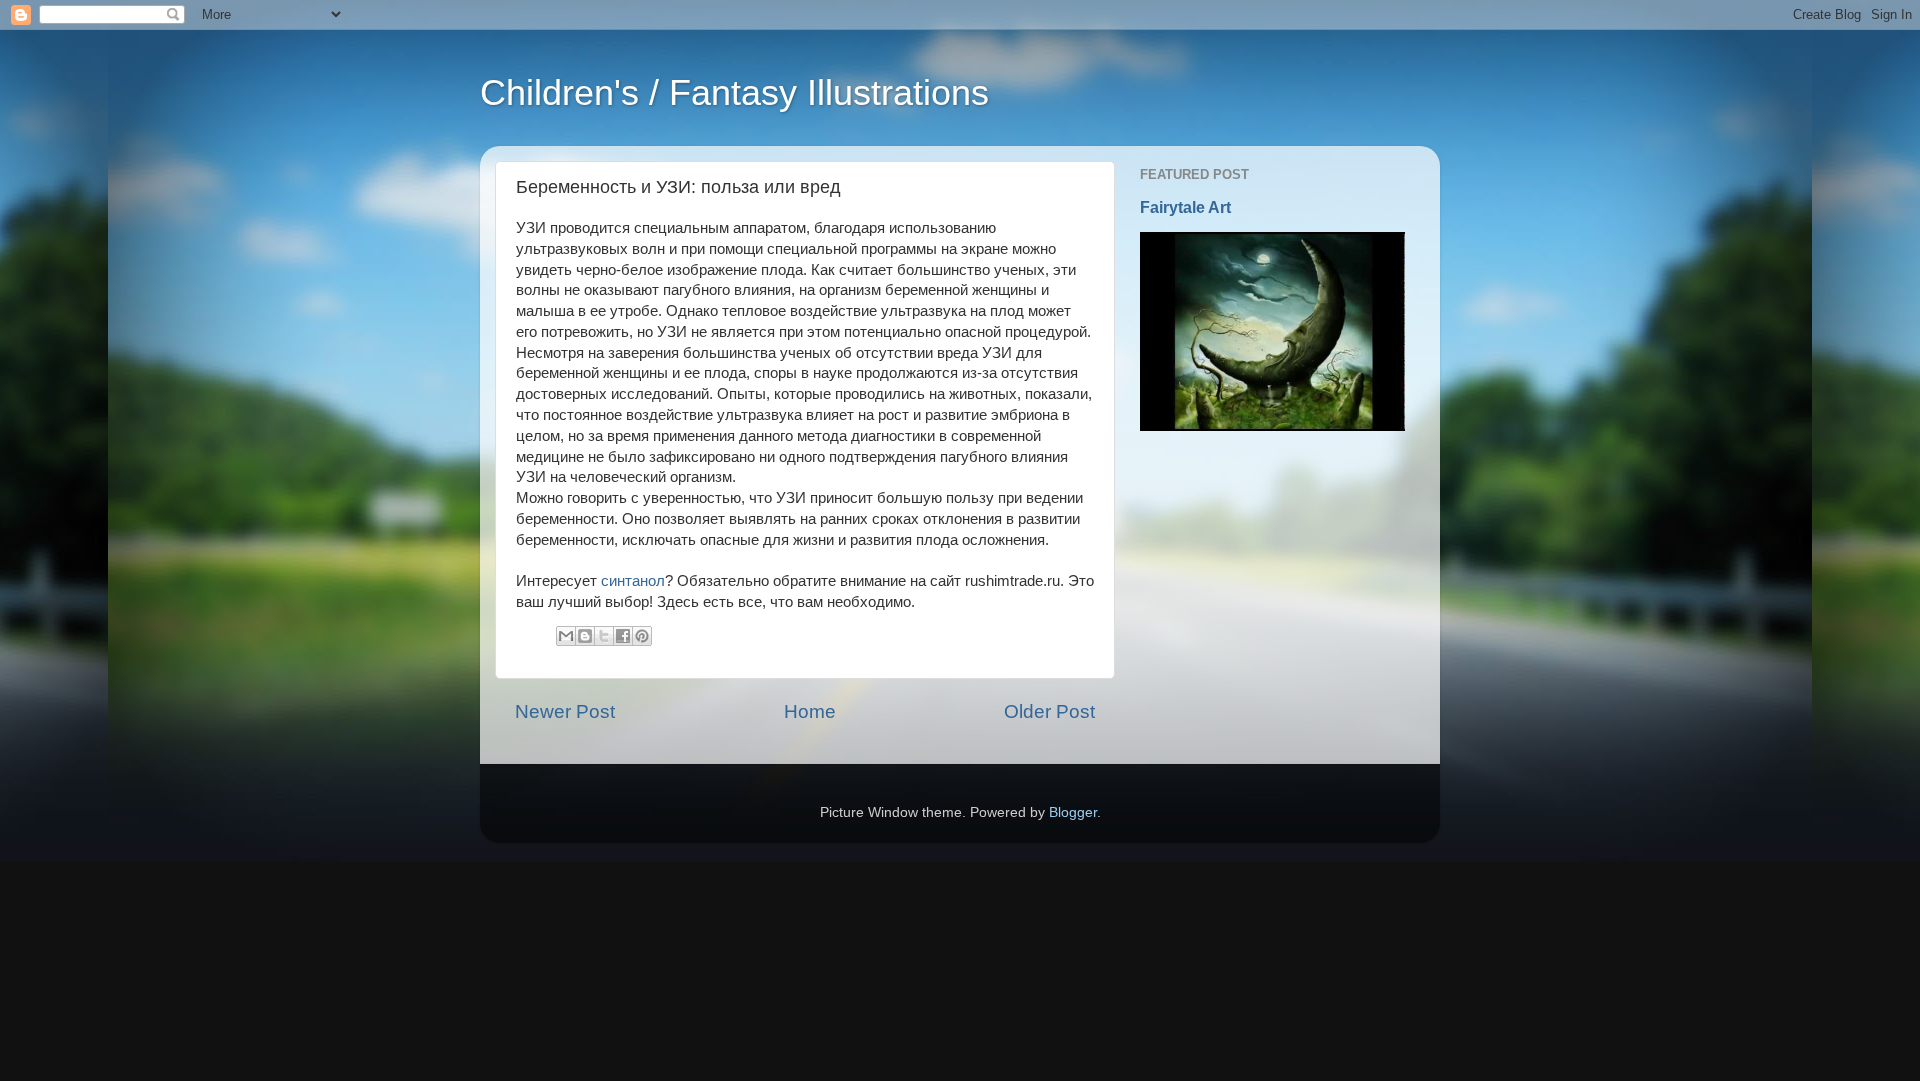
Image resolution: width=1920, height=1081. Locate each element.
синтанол (633, 581)
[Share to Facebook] (623, 636)
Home (810, 711)
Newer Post (565, 711)
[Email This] (566, 636)
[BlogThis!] (585, 636)
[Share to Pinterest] (642, 636)
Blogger (1073, 812)
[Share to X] (604, 636)
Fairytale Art (1185, 207)
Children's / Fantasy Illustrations (734, 92)
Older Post (1049, 711)
